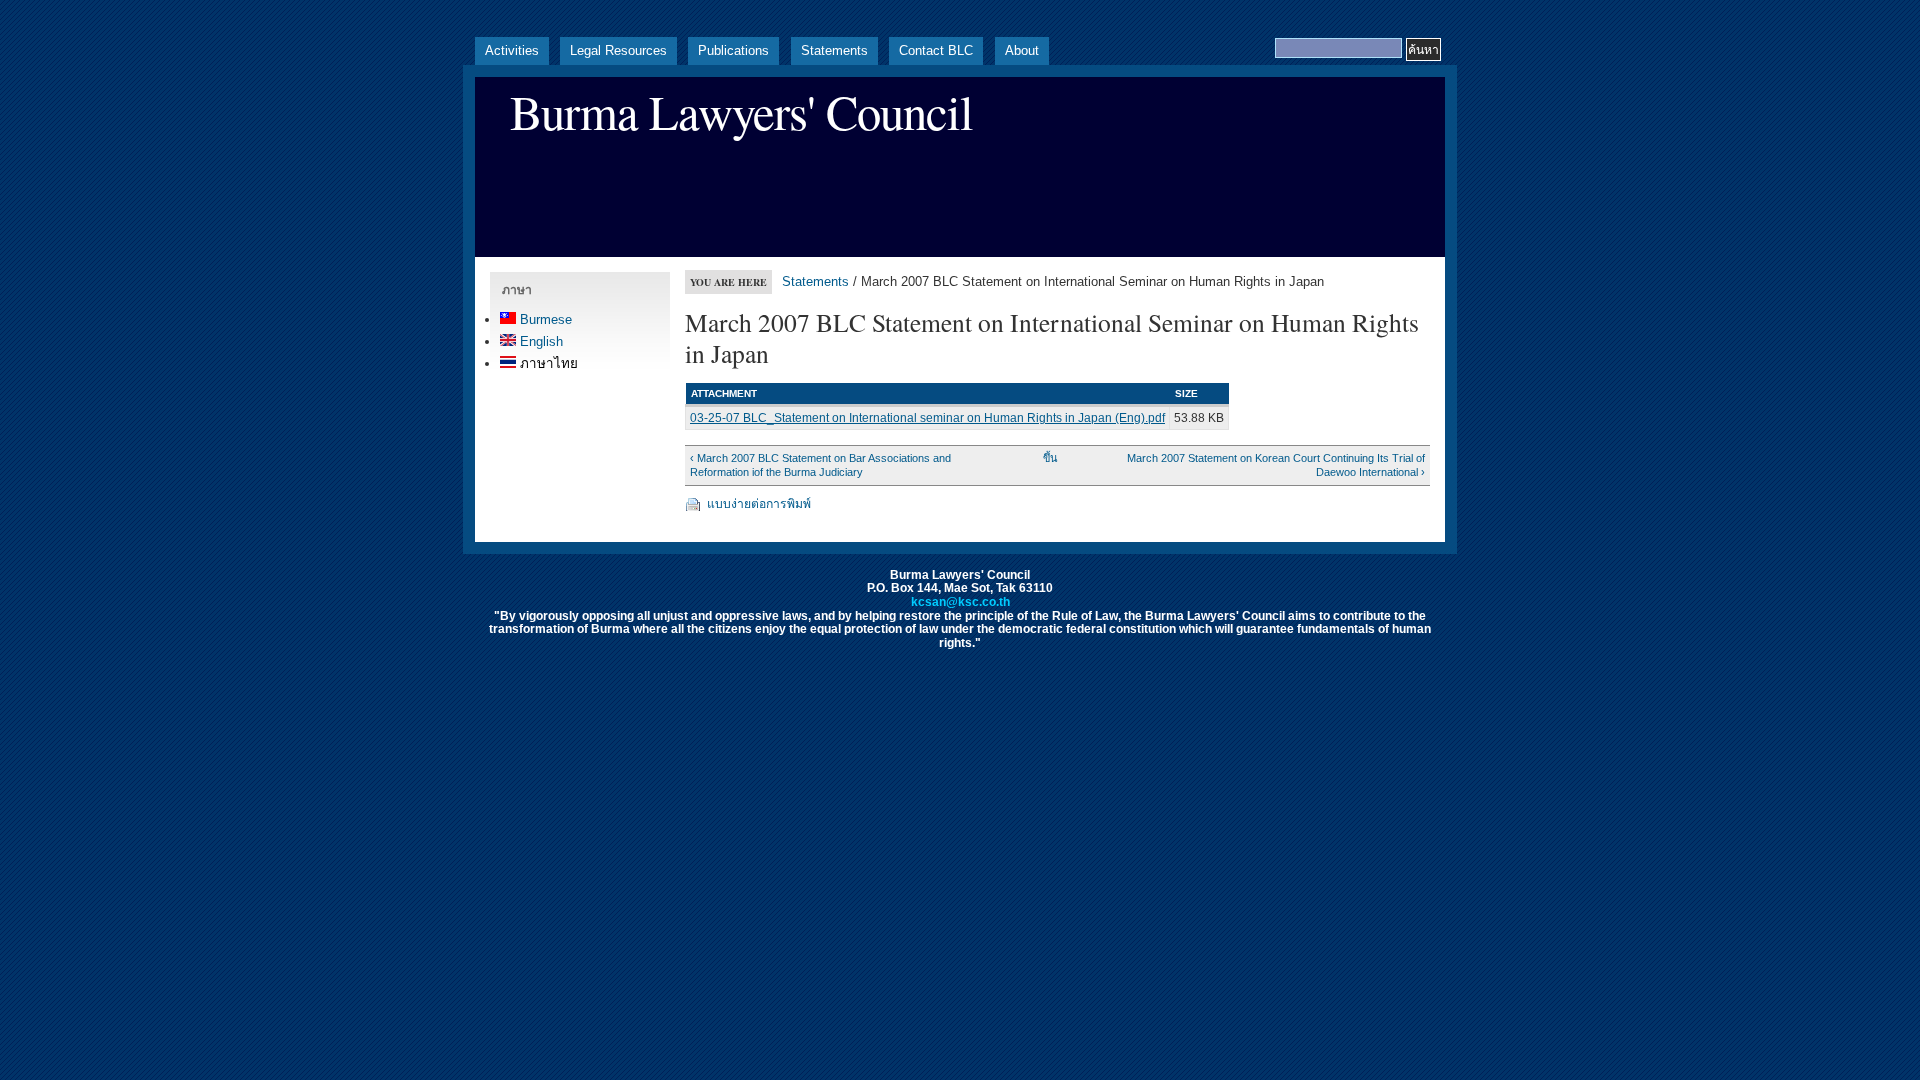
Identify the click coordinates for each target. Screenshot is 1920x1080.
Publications (733, 50)
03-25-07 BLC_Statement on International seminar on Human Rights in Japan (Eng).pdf (927, 418)
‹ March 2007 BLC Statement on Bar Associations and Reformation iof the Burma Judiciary (820, 465)
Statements (834, 50)
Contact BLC (936, 50)
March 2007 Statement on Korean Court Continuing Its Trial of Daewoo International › (1275, 465)
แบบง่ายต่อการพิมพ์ (759, 504)
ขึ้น (1050, 458)
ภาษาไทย (547, 363)
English (539, 341)
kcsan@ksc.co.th (960, 602)
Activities (512, 50)
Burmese (544, 319)
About (1022, 50)
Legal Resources (618, 50)
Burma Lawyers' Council (741, 111)
